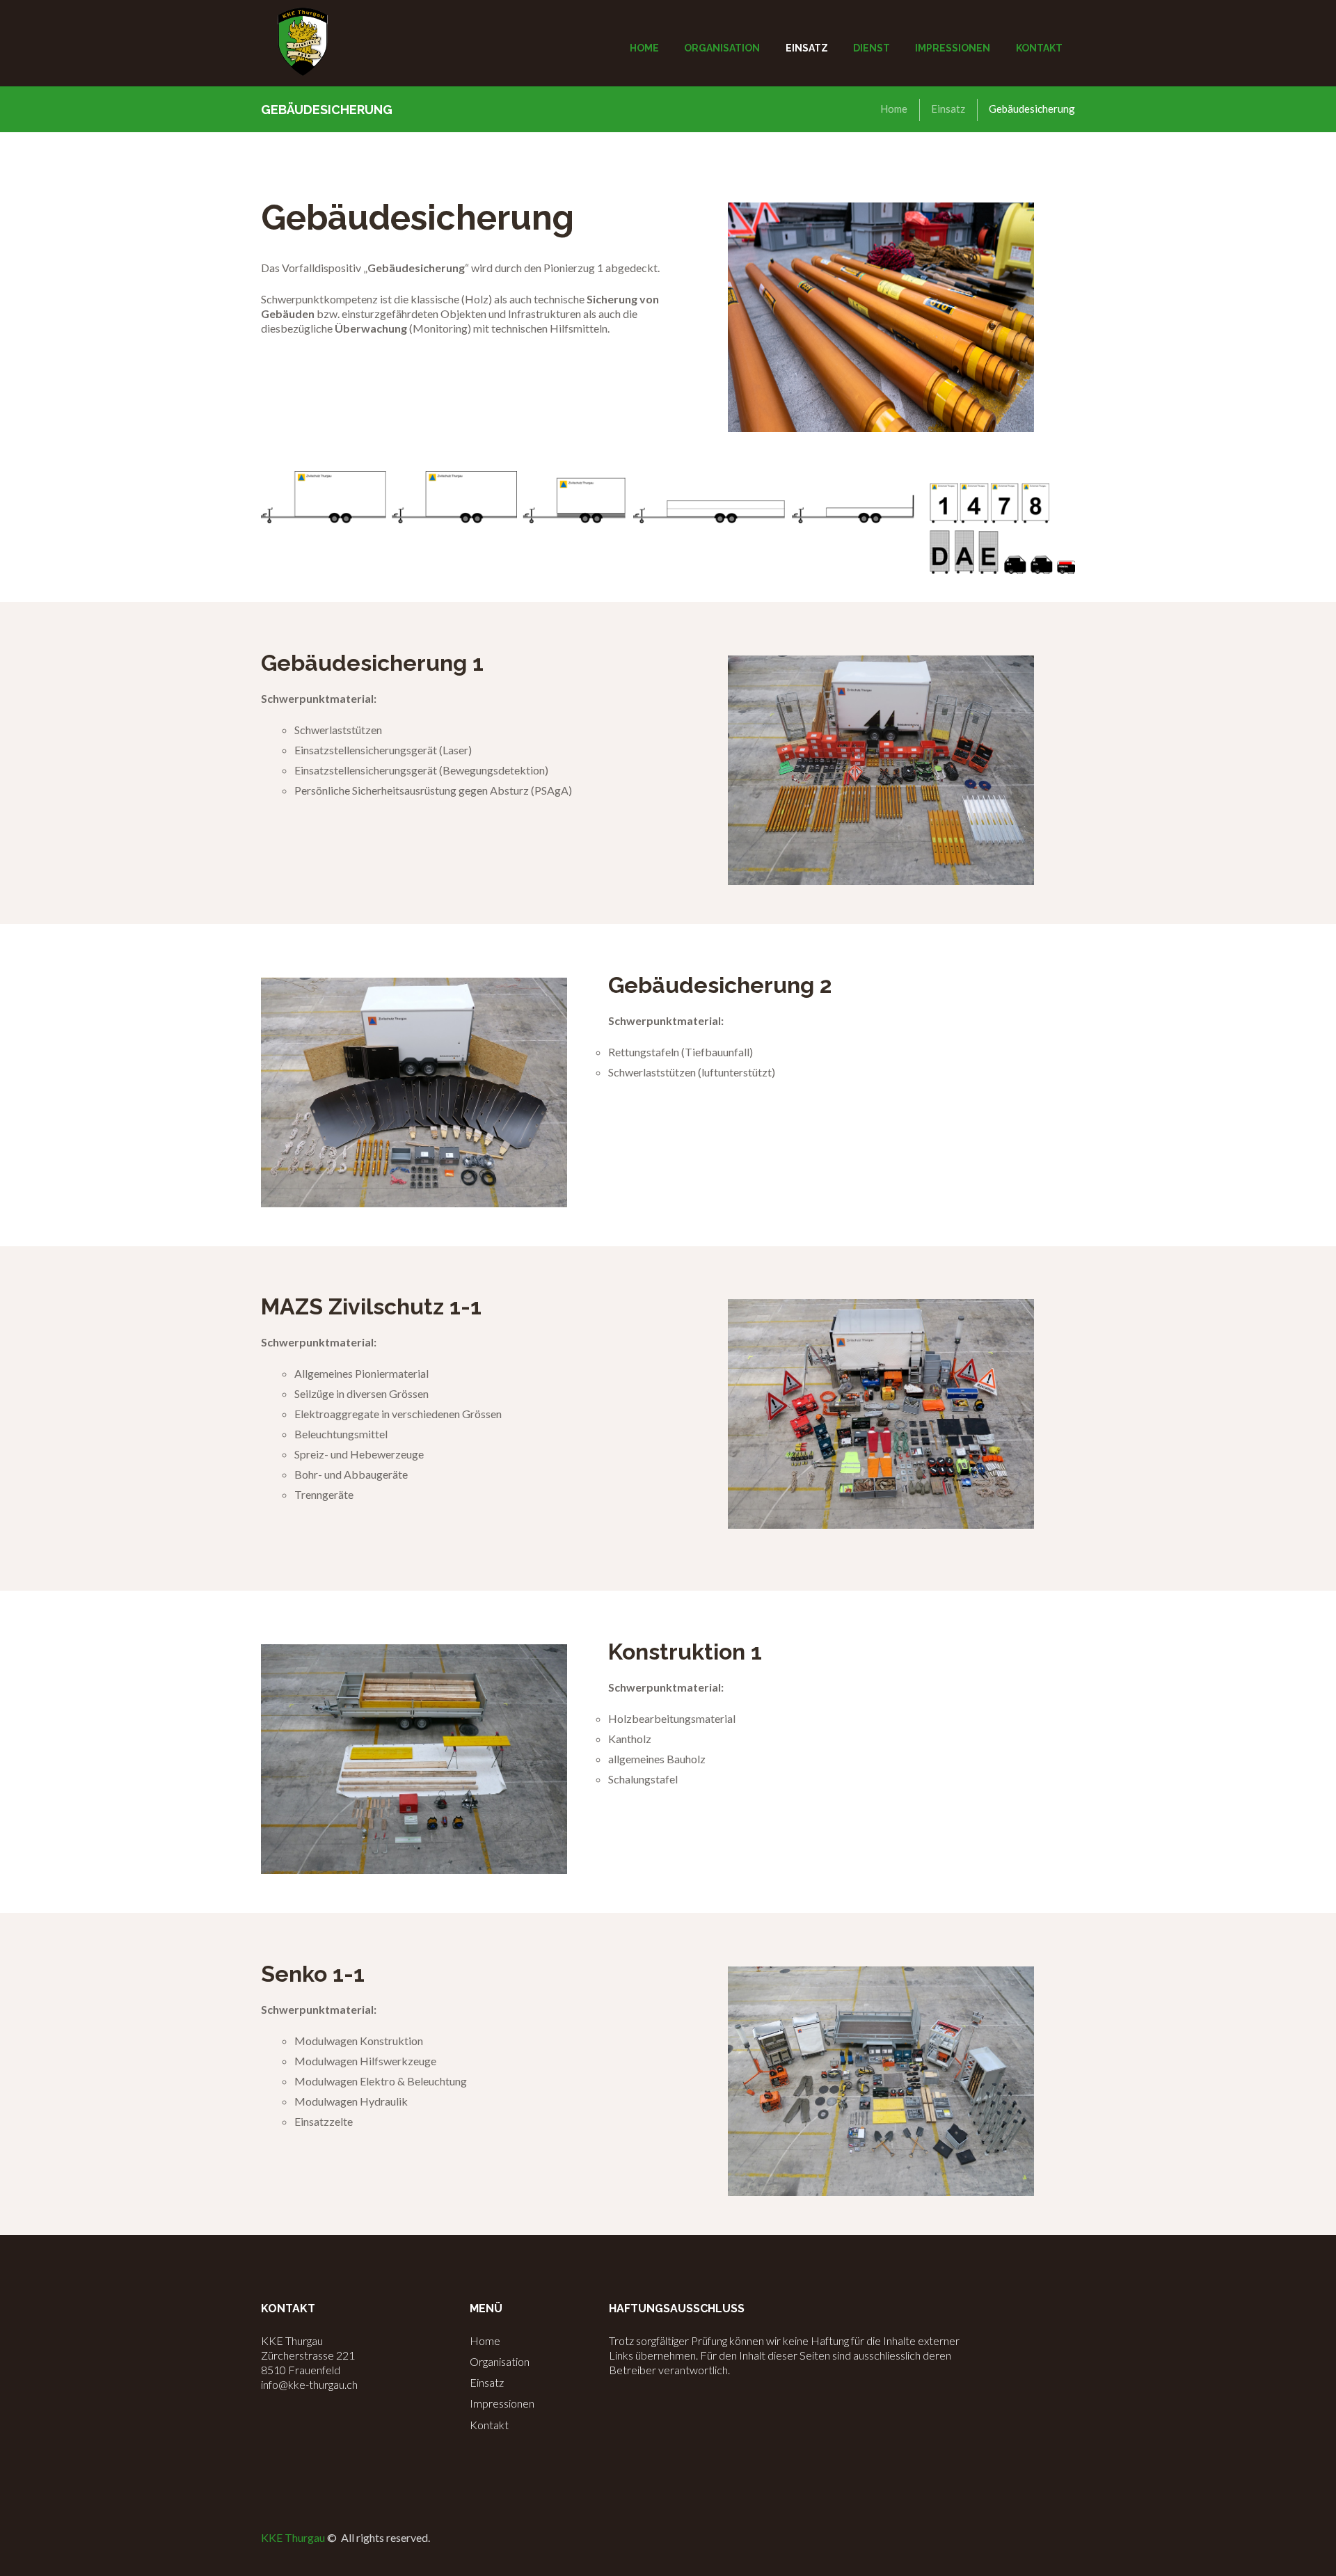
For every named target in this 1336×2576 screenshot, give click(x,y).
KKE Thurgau (293, 2537)
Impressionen (502, 2403)
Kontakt (489, 2425)
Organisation (500, 2361)
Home (894, 109)
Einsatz (948, 109)
